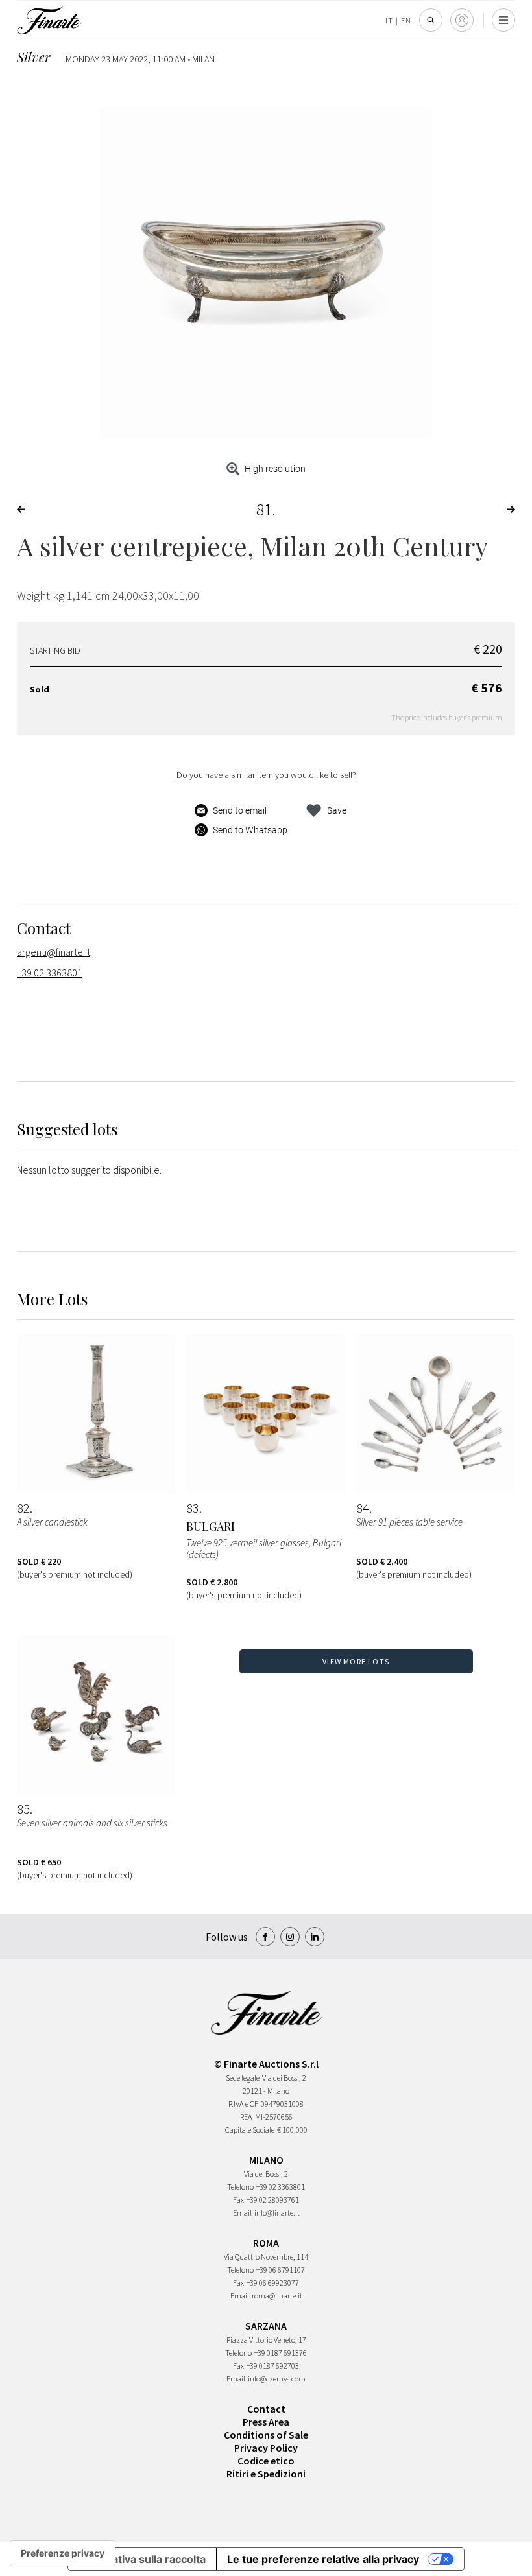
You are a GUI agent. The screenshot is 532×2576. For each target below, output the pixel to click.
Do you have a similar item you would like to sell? (266, 775)
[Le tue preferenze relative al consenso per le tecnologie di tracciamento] (63, 2553)
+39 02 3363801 (50, 973)
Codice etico (266, 2461)
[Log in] (462, 20)
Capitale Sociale (250, 2130)
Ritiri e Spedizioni (266, 2474)
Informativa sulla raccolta (142, 2559)
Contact (266, 2409)
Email (242, 2213)
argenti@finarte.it (54, 952)
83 (193, 1508)
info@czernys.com (277, 2379)
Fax (238, 2200)
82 (23, 1508)
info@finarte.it (277, 2213)
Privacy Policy (266, 2448)
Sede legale (243, 2078)
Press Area (266, 2422)
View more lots (356, 1661)
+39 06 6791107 (281, 2270)
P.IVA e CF (243, 2104)
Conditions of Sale (266, 2435)
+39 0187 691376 (281, 2353)
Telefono (240, 2187)
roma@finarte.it (277, 2296)
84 (363, 1508)
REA (246, 2117)
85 (23, 1809)
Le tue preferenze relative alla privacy (323, 2559)
